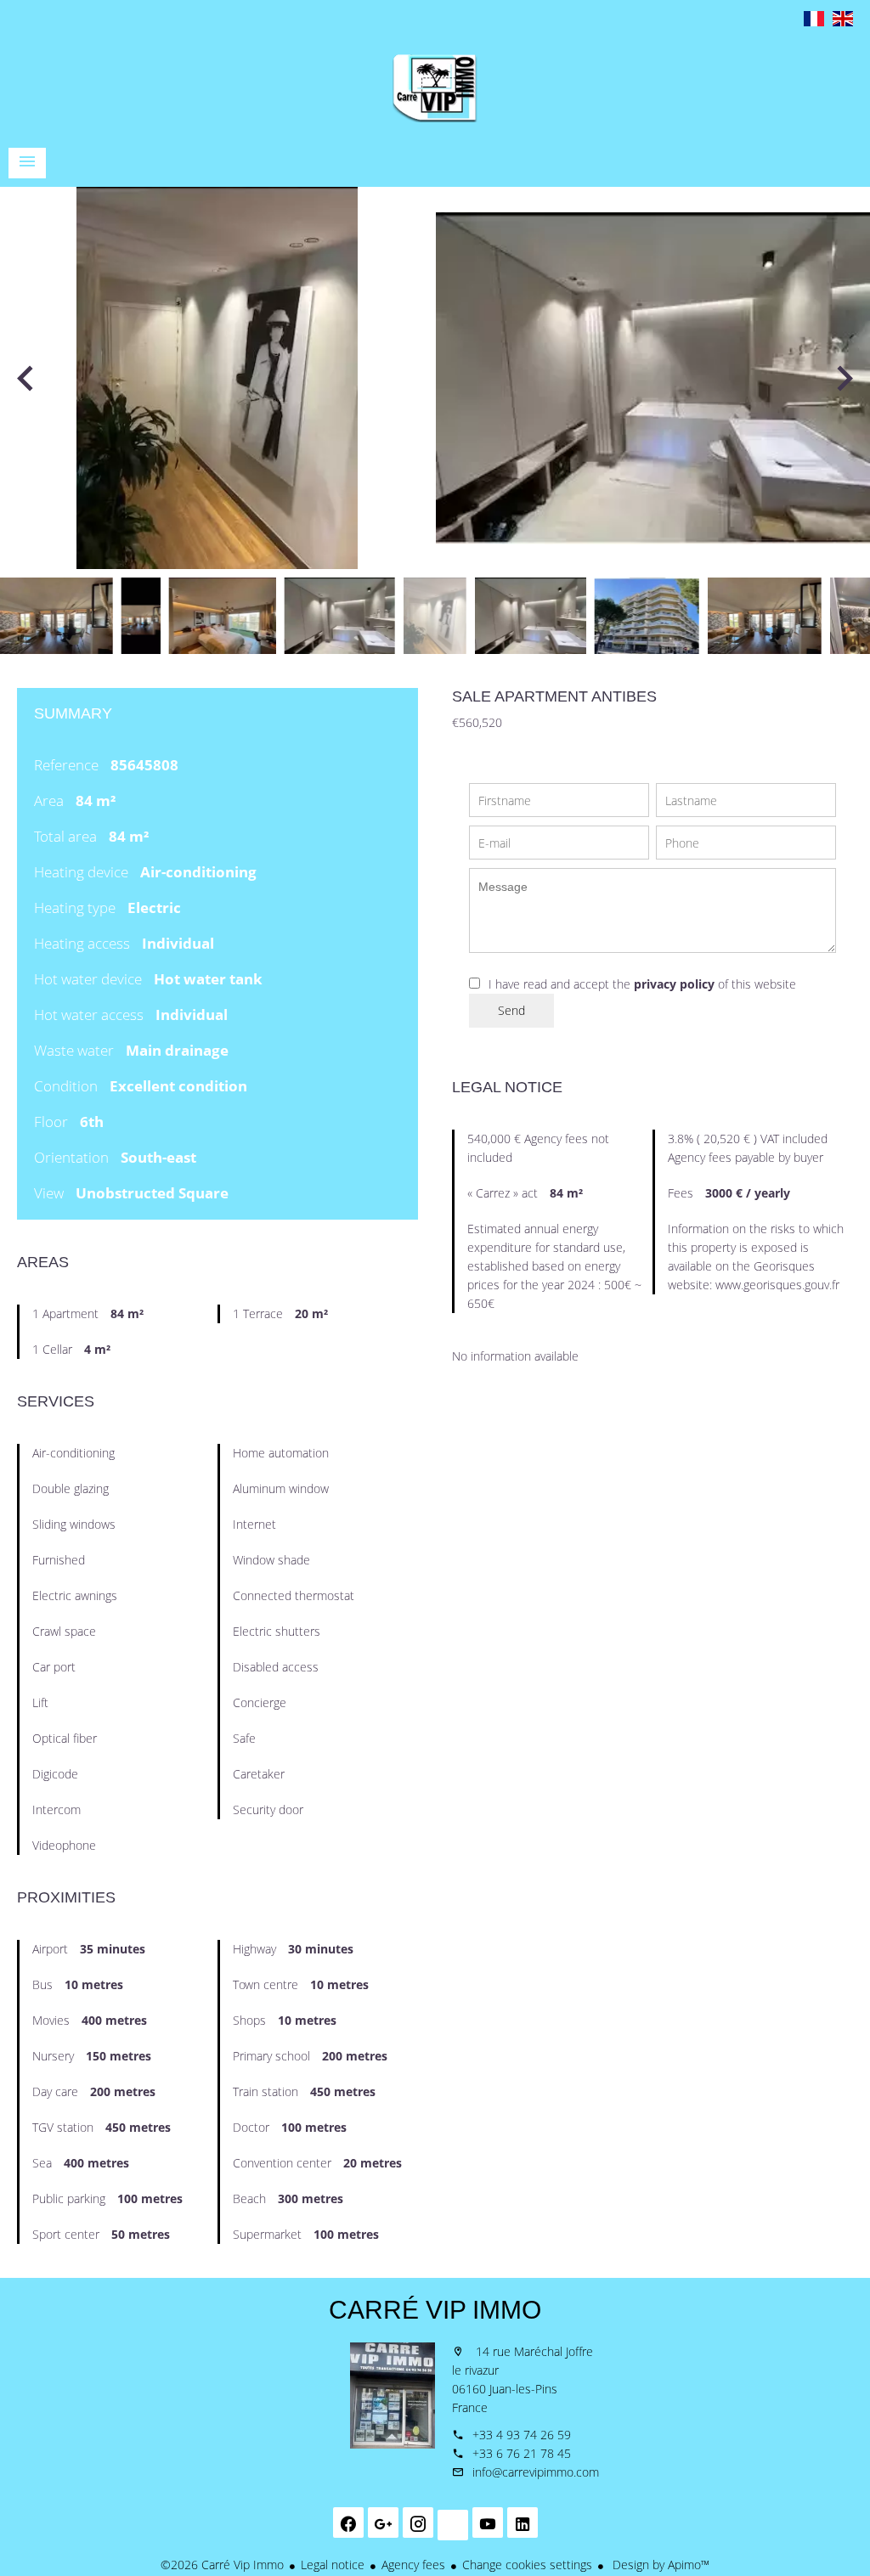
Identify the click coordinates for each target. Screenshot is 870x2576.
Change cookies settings (527, 2565)
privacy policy (674, 984)
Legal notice (333, 2565)
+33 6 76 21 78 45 (522, 2453)
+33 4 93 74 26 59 (522, 2435)
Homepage (435, 88)
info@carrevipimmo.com (536, 2472)
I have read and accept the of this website (642, 984)
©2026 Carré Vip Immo (222, 2565)
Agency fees (413, 2565)
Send (511, 1010)
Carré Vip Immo (435, 2310)
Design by (659, 2565)
